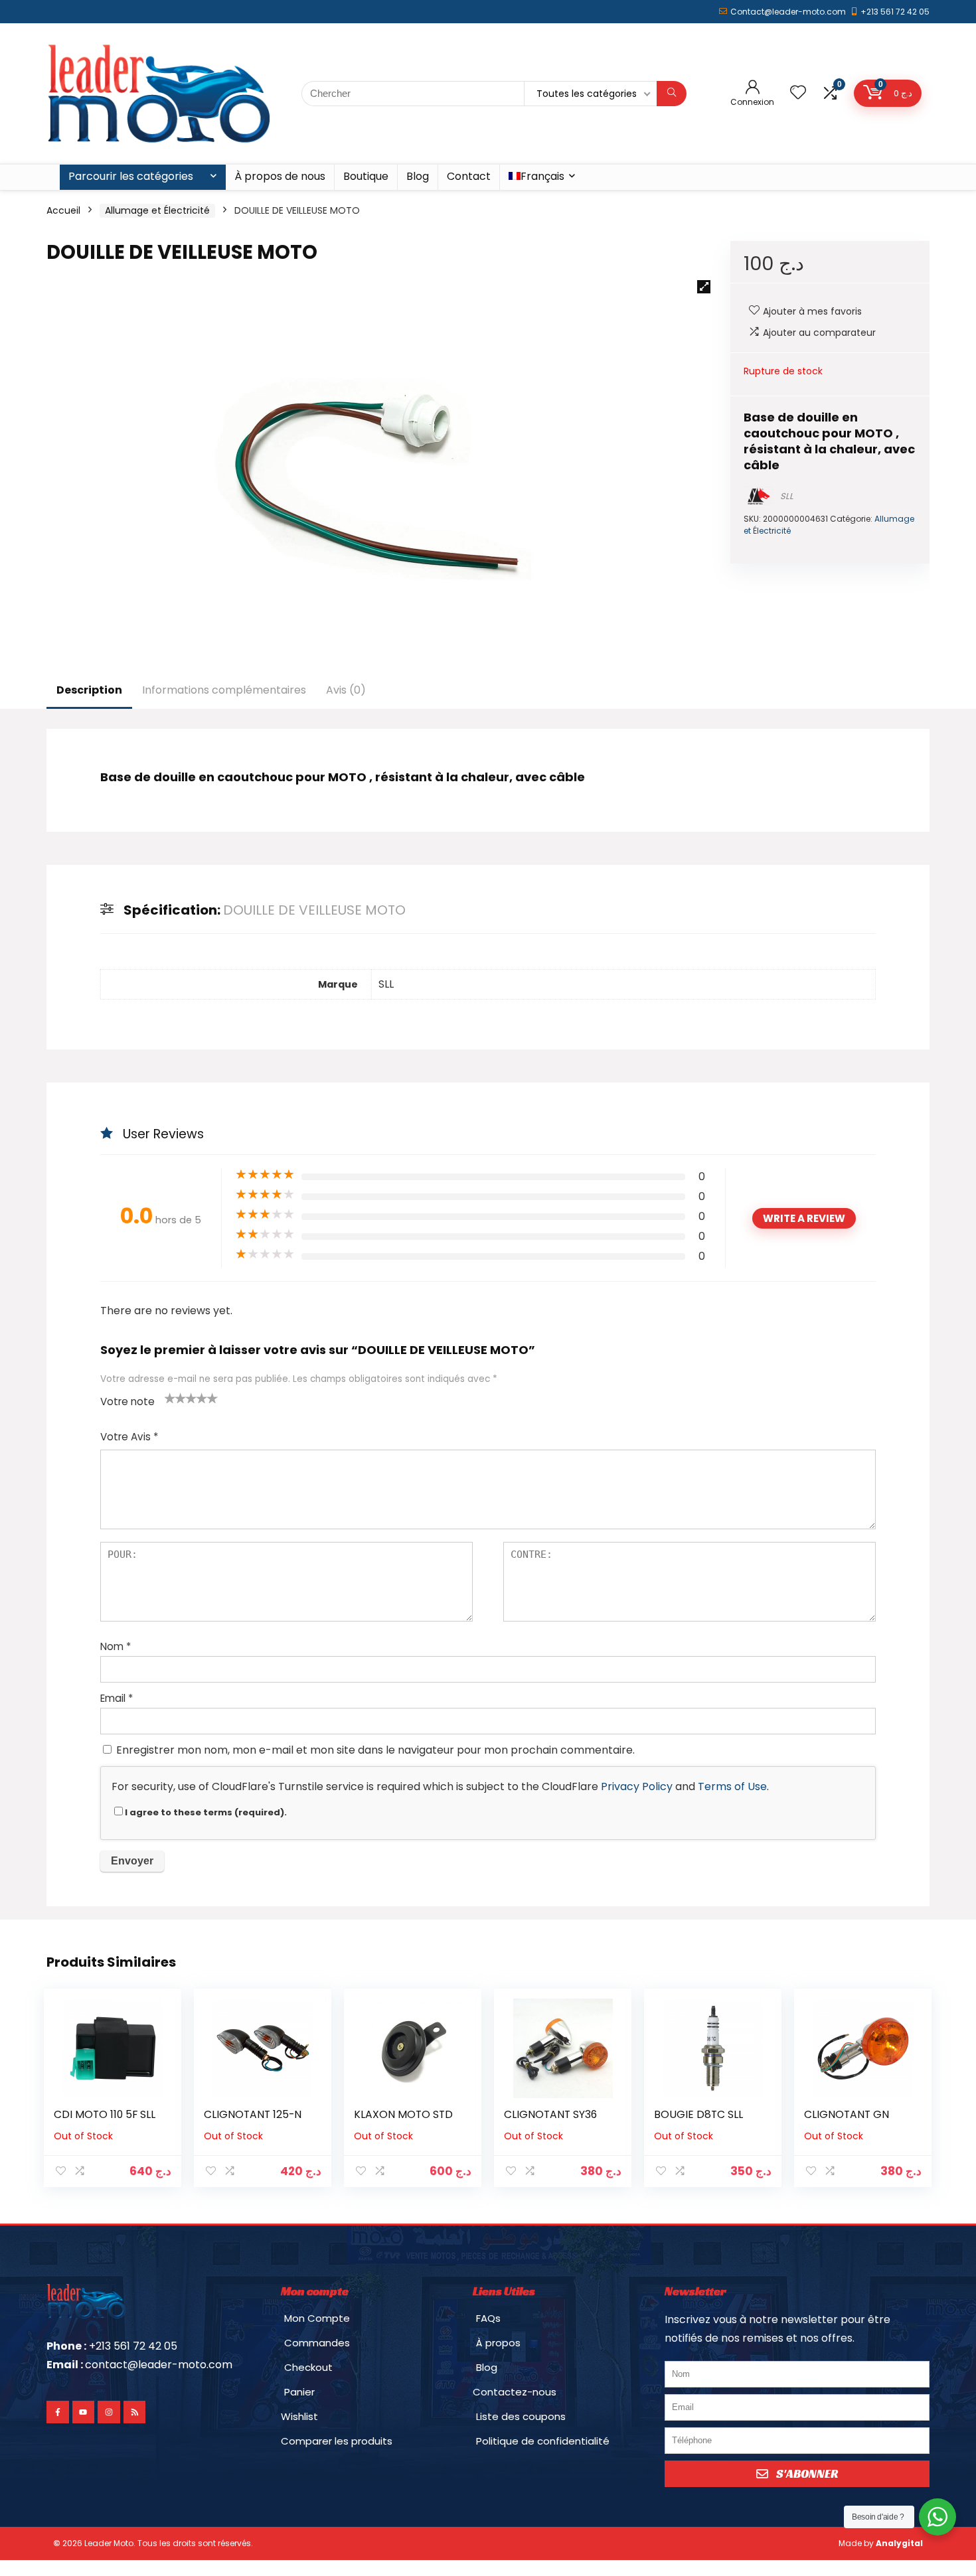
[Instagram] (109, 2412)
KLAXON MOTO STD (403, 2114)
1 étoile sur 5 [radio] (170, 1398)
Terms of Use (732, 1786)
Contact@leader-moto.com (788, 12)
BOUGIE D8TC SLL (698, 2114)
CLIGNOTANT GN (847, 2114)
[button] (704, 287)
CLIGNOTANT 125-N (253, 2114)
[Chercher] (672, 94)
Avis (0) (346, 690)
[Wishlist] (798, 93)
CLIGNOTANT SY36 (550, 2114)
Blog (418, 176)
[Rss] (135, 2412)
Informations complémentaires (224, 690)
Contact (469, 176)
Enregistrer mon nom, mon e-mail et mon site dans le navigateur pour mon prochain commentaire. (375, 1750)
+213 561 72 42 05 (895, 12)
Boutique (366, 176)
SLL (787, 496)
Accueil (63, 210)
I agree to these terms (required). (206, 1812)
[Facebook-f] (58, 2412)
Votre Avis (129, 1437)
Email (117, 1698)
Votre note (127, 1402)
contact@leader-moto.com (159, 2365)
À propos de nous (280, 176)
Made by (881, 2543)
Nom (116, 1646)
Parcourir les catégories (131, 176)
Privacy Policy (637, 1786)
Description (89, 690)
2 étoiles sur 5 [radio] (175, 1398)
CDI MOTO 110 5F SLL (105, 2114)
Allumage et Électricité (157, 210)
